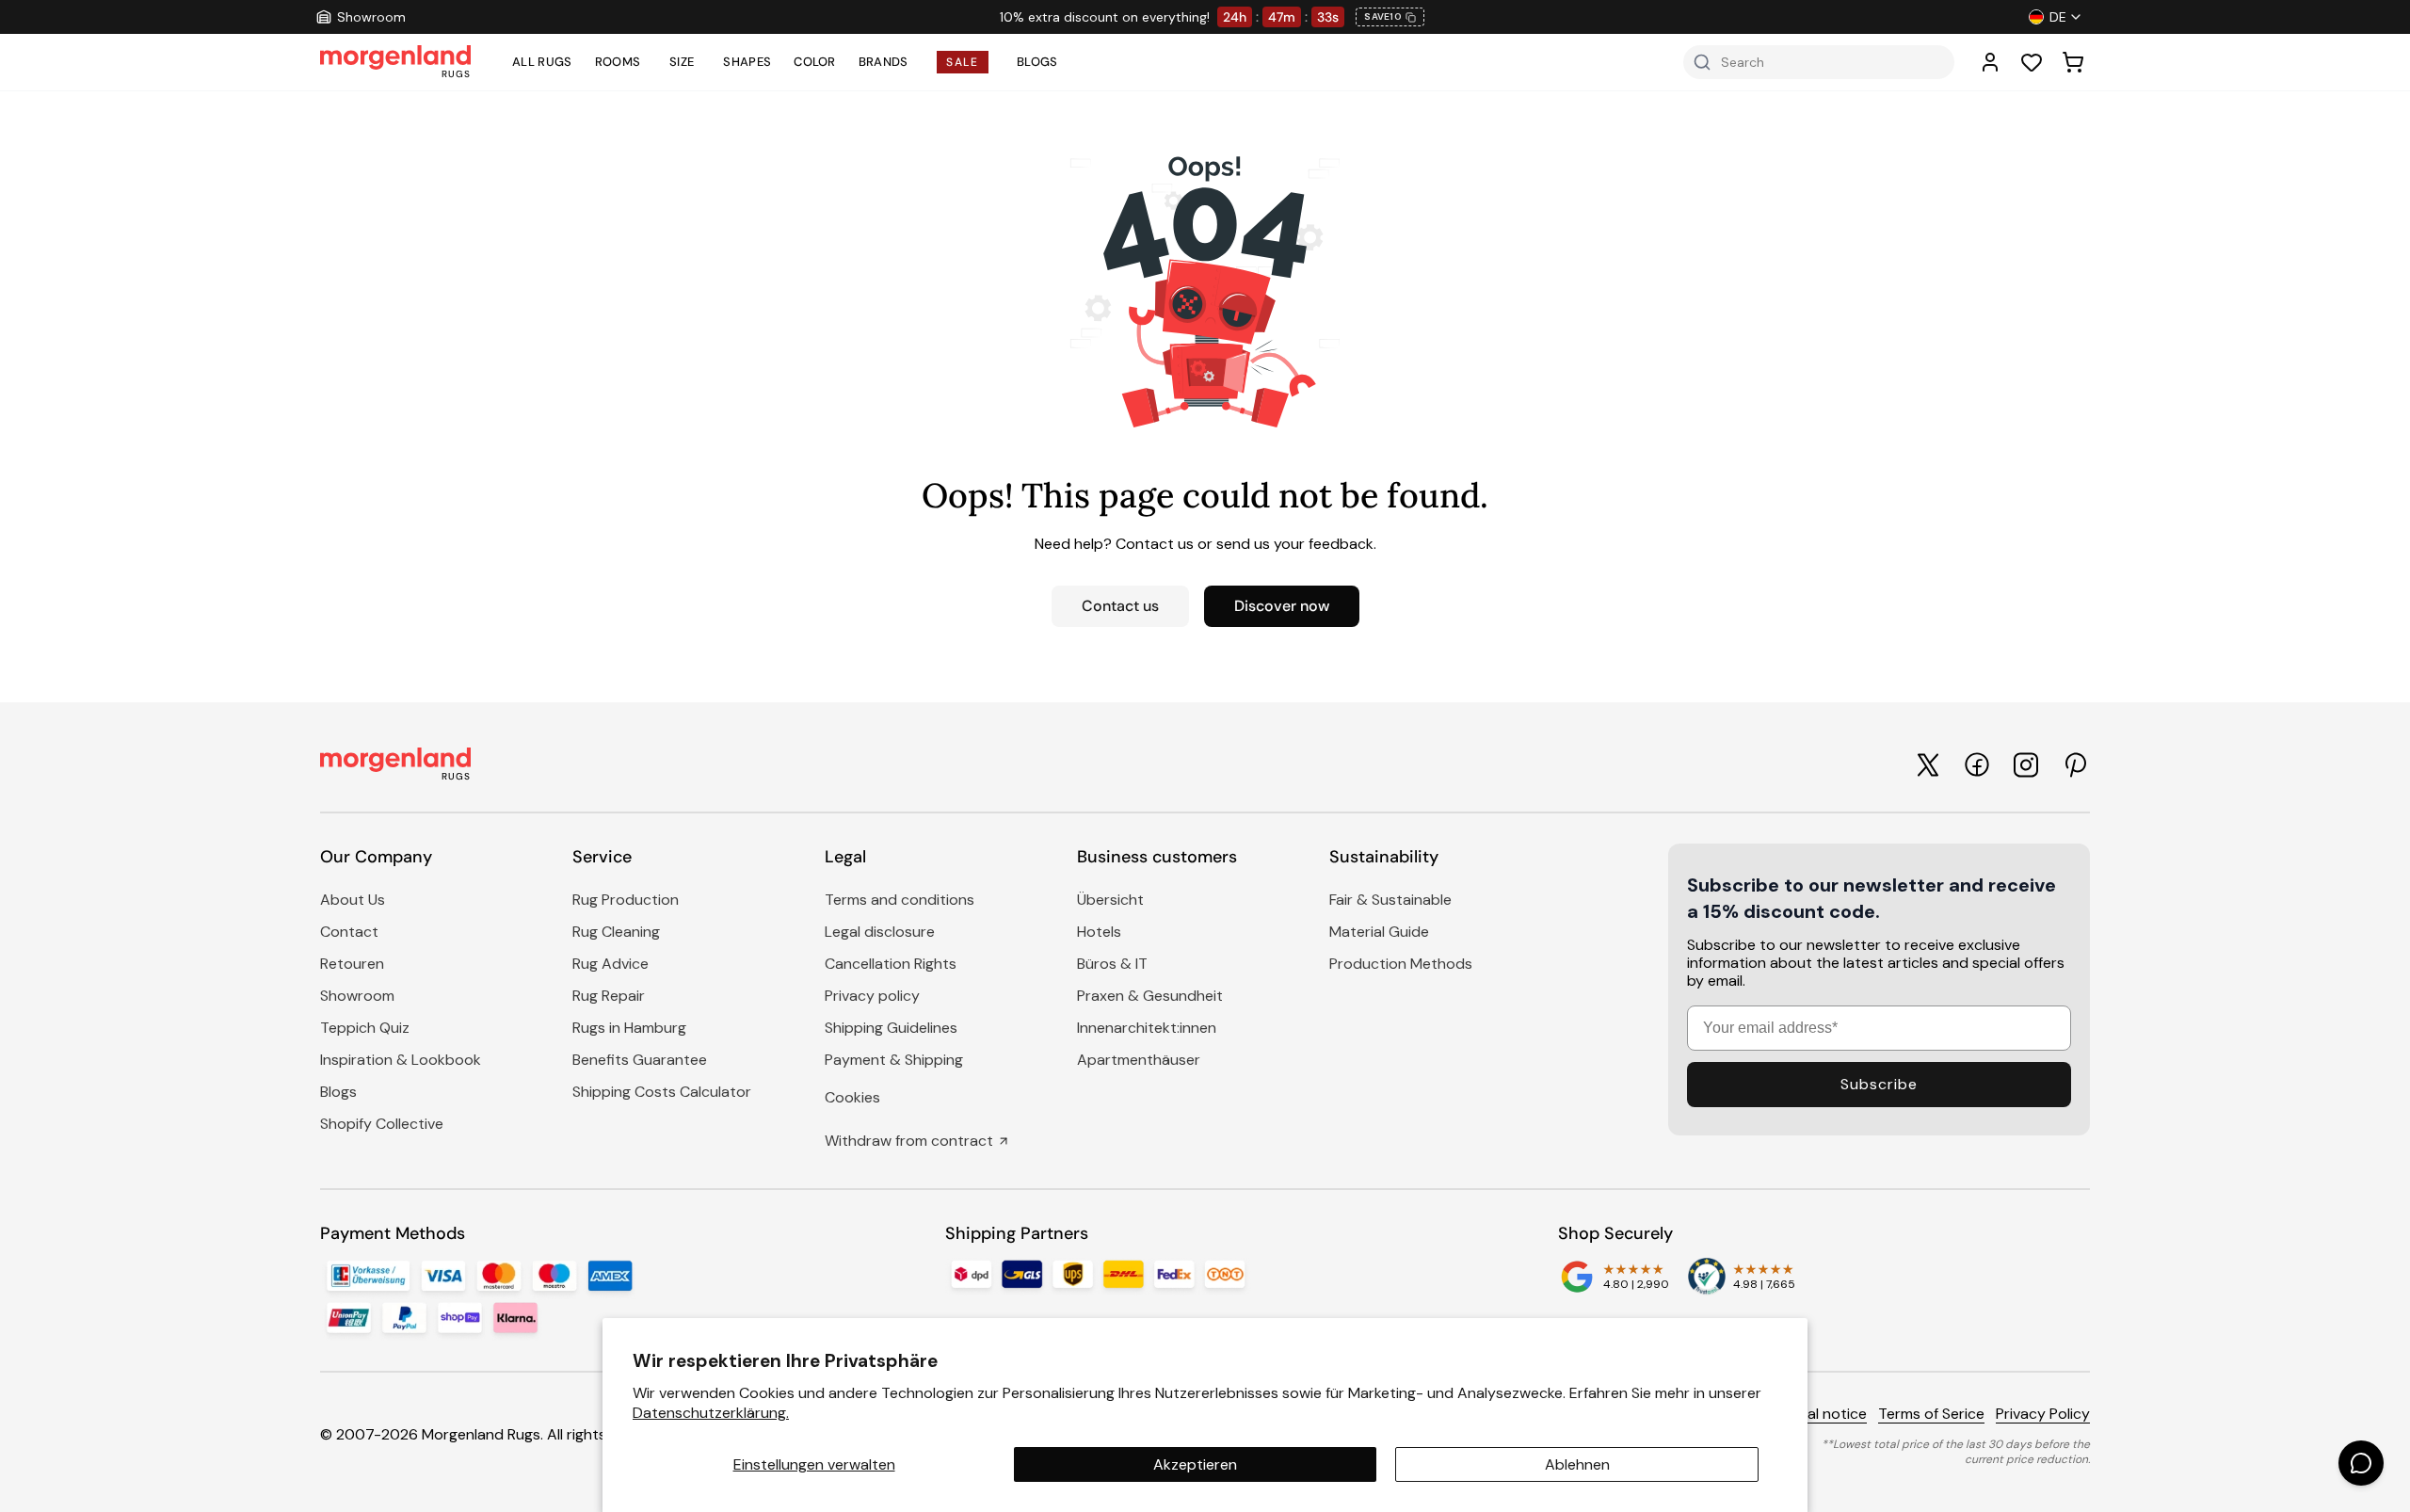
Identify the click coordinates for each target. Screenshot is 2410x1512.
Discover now (1282, 606)
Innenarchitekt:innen (1147, 1028)
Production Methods (1401, 964)
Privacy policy (872, 996)
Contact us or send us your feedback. (1246, 544)
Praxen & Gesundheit (1150, 996)
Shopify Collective (382, 1124)
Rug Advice (611, 964)
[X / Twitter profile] (1928, 765)
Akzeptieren (1195, 1464)
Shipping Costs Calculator (662, 1092)
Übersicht (1110, 900)
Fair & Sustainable (1390, 900)
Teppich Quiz (365, 1028)
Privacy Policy (2043, 1414)
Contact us (1120, 606)
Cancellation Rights (891, 964)
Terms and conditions (900, 900)
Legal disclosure (880, 932)
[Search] (1702, 62)
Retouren (352, 964)
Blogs (1037, 62)
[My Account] (1990, 62)
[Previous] (740, 17)
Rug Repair (609, 996)
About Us (353, 900)
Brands (884, 62)
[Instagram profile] (2026, 765)
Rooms (618, 62)
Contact (349, 932)
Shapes (747, 62)
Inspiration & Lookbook (401, 1060)
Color (815, 62)
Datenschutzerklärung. (711, 1413)
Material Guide (1379, 932)
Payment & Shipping (894, 1060)
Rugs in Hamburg (629, 1028)
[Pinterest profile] (2075, 765)
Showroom (357, 996)
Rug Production (626, 900)
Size (682, 62)
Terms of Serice (1931, 1414)
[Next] (1685, 17)
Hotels (1099, 932)
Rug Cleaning (616, 932)
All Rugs (542, 62)
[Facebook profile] (1977, 764)
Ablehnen (1577, 1464)
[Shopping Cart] (2073, 62)
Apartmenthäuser (1139, 1060)
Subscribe (1879, 1084)
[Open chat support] (2361, 1463)
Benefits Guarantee (640, 1060)
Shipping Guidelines (891, 1028)
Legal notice (1825, 1414)
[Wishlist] (2032, 62)
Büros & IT (1112, 964)
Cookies (852, 1097)
